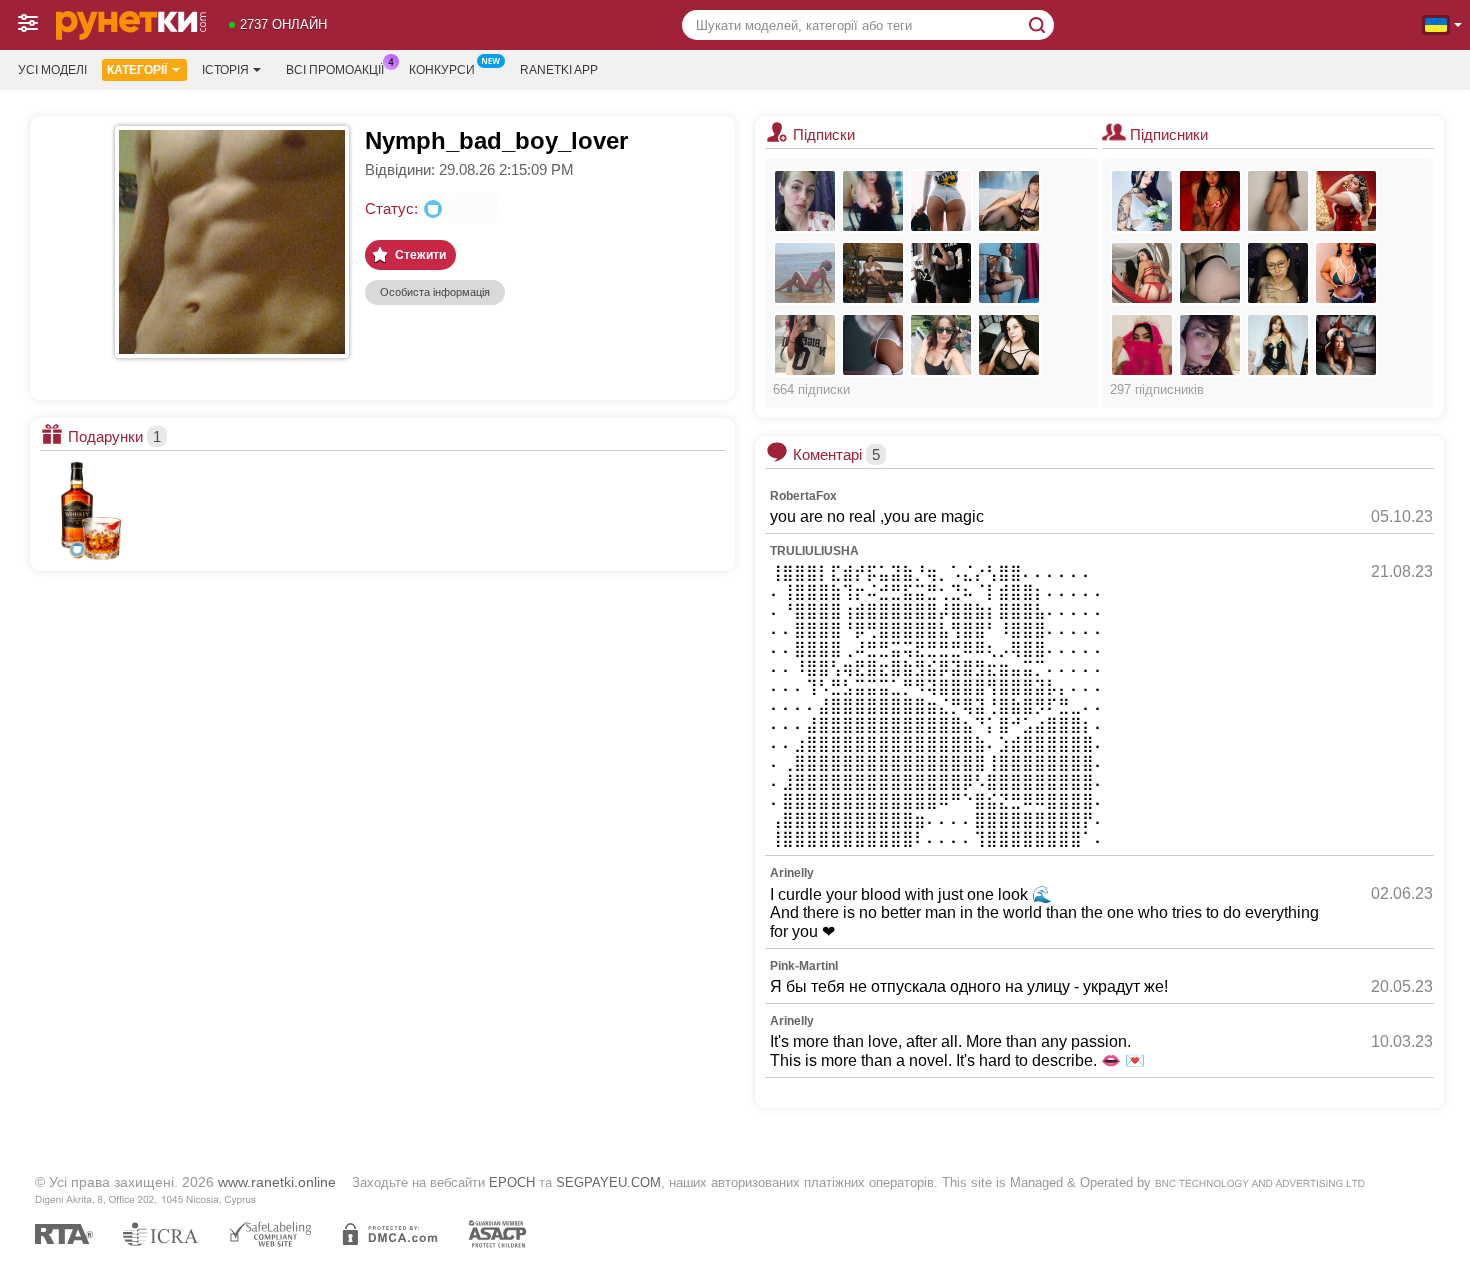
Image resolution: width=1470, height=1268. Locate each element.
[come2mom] (941, 201)
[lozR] (1346, 345)
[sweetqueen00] (941, 273)
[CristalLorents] (1142, 273)
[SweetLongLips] (1009, 345)
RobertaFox (803, 496)
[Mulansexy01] (1346, 273)
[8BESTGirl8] (805, 273)
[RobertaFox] (873, 201)
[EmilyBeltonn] (1210, 201)
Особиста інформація (435, 292)
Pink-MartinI (804, 966)
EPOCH (512, 1182)
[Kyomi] (1278, 201)
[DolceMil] (1210, 273)
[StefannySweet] (1142, 201)
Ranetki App (559, 70)
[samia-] (1142, 345)
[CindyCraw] (941, 345)
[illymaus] (873, 273)
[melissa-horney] (1346, 201)
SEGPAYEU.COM (608, 1182)
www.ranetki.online (277, 1182)
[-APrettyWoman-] (1278, 345)
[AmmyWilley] (805, 201)
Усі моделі (52, 70)
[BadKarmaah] (805, 345)
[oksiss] (1009, 201)
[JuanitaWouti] (1009, 273)
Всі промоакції (335, 70)
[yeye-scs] (1278, 273)
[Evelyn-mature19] (1210, 345)
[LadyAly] (873, 345)
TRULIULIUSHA (814, 551)
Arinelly (792, 873)
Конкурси (442, 70)
